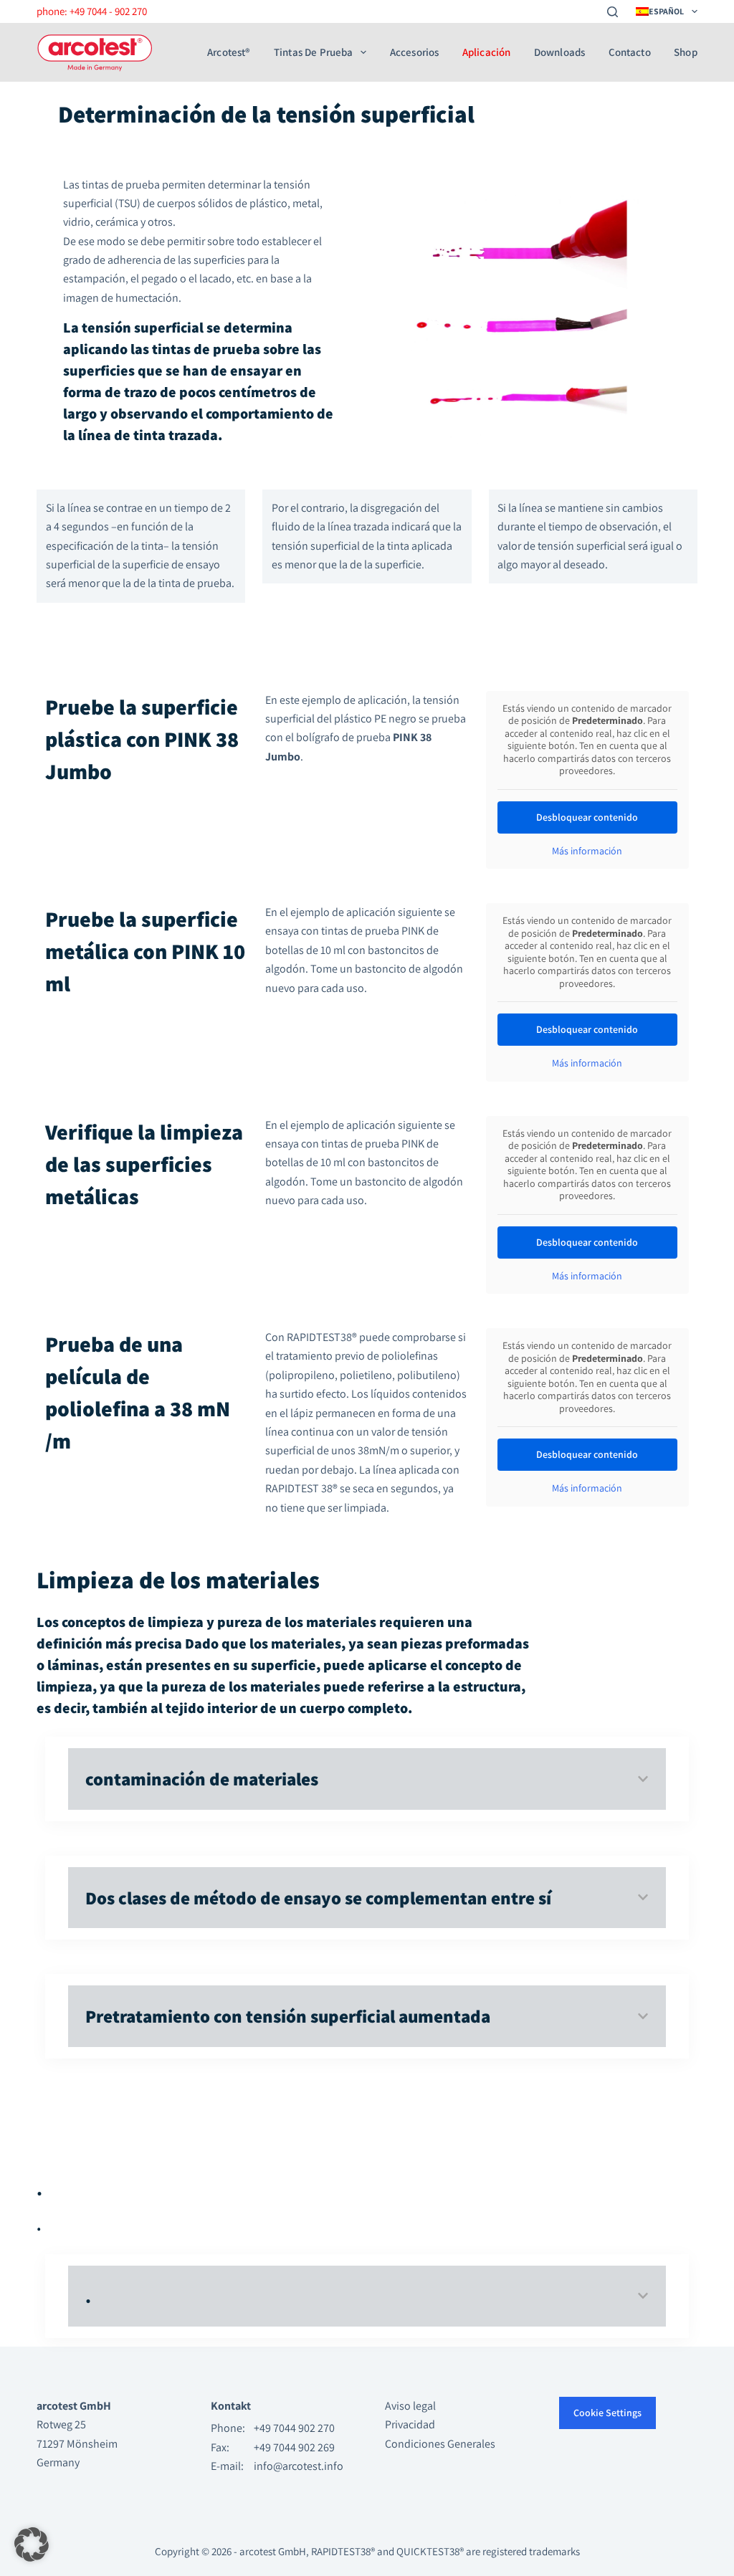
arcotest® (229, 52)
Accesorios (415, 52)
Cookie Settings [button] (607, 2413)
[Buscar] (613, 12)
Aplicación (487, 52)
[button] (32, 2544)
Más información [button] (587, 851)
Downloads (559, 52)
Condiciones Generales (440, 2444)
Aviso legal (410, 2406)
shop (686, 52)
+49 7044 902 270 (294, 2428)
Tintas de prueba (314, 52)
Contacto (630, 52)
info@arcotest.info (299, 2466)
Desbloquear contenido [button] (587, 817)
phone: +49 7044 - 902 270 (92, 11)
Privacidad (410, 2424)
